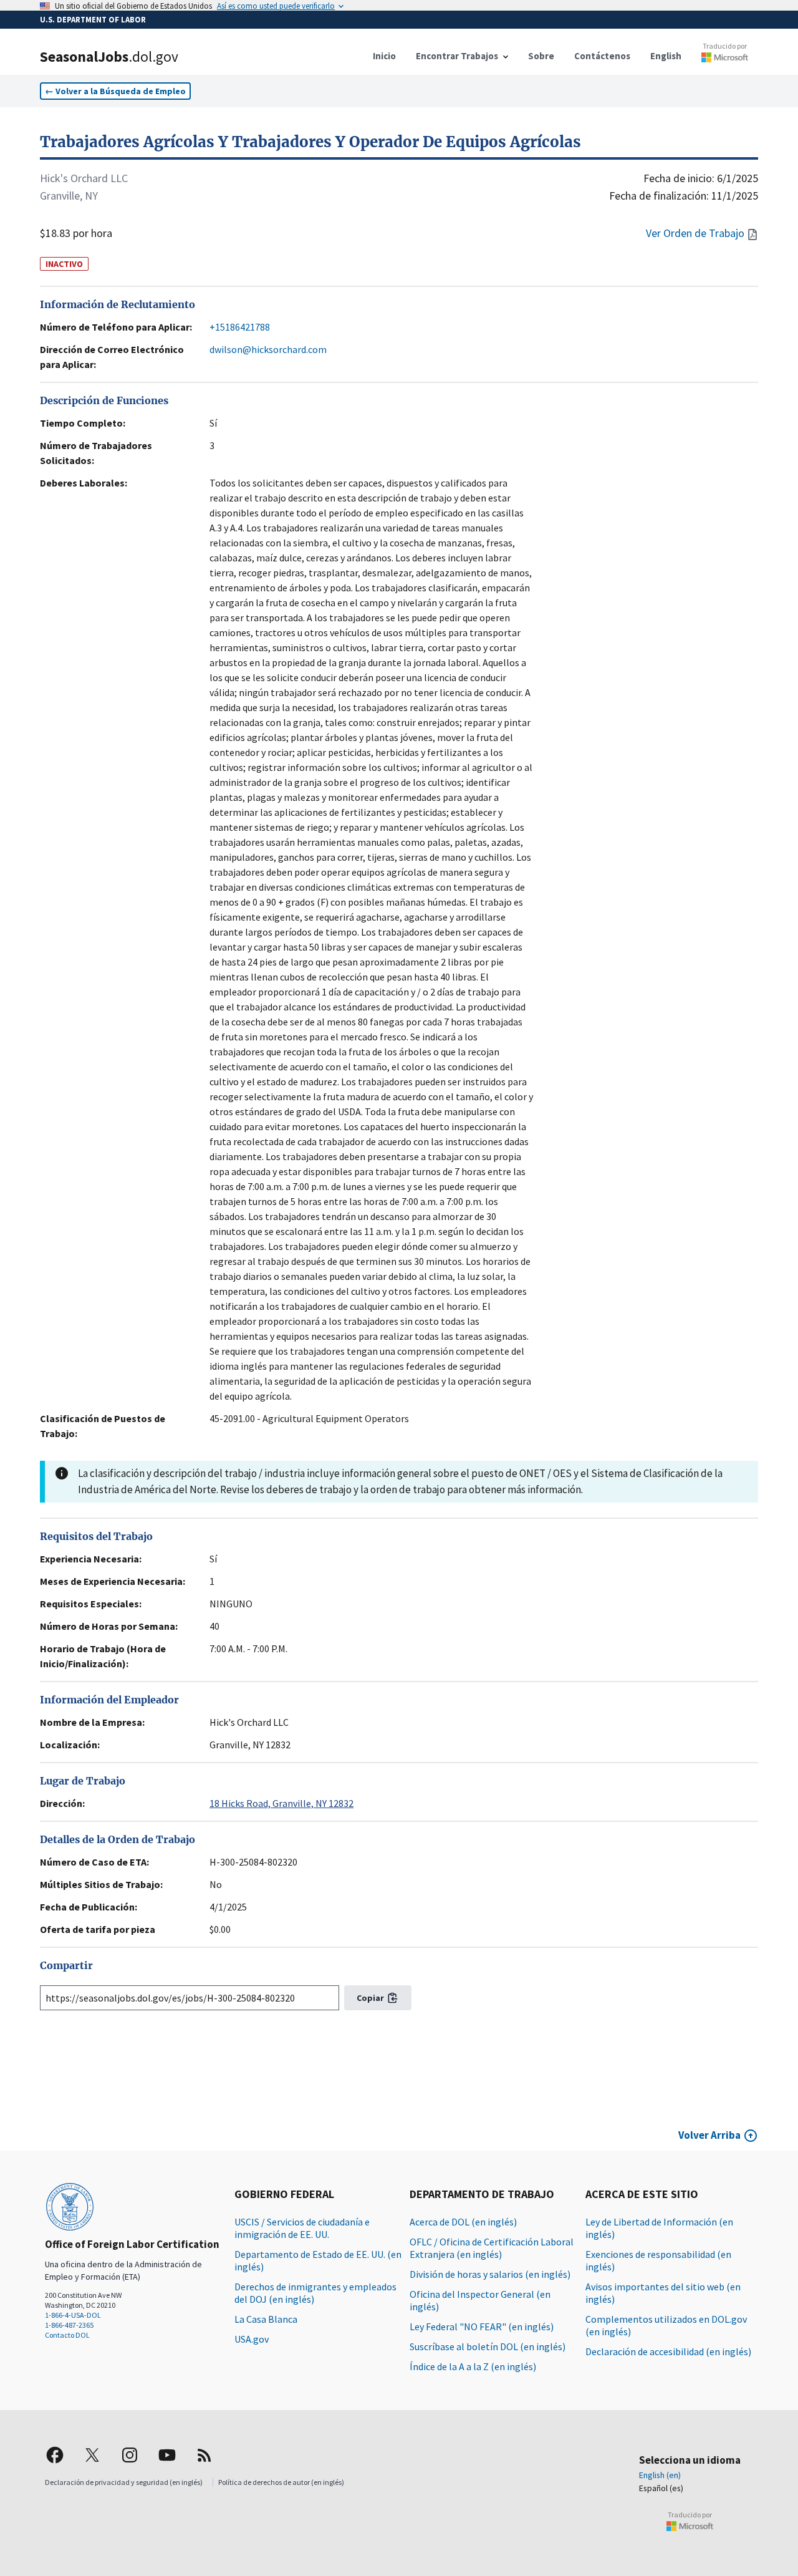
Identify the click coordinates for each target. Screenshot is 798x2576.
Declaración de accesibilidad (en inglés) (668, 2351)
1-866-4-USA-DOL (73, 2315)
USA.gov (252, 2339)
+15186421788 (240, 327)
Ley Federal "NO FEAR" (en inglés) (482, 2327)
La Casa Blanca (266, 2319)
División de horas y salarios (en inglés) (490, 2274)
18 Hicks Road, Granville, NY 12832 (281, 1803)
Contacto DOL (67, 2335)
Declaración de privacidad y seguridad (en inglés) (124, 2482)
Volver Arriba (709, 2135)
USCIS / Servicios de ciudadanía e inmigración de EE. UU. (302, 2228)
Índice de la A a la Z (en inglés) (473, 2366)
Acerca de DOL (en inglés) (463, 2222)
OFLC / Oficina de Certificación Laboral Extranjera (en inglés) (492, 2248)
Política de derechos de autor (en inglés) (281, 2482)
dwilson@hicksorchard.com (268, 349)
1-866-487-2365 (69, 2325)
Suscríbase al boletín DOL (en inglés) (488, 2346)
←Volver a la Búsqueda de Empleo (115, 91)
